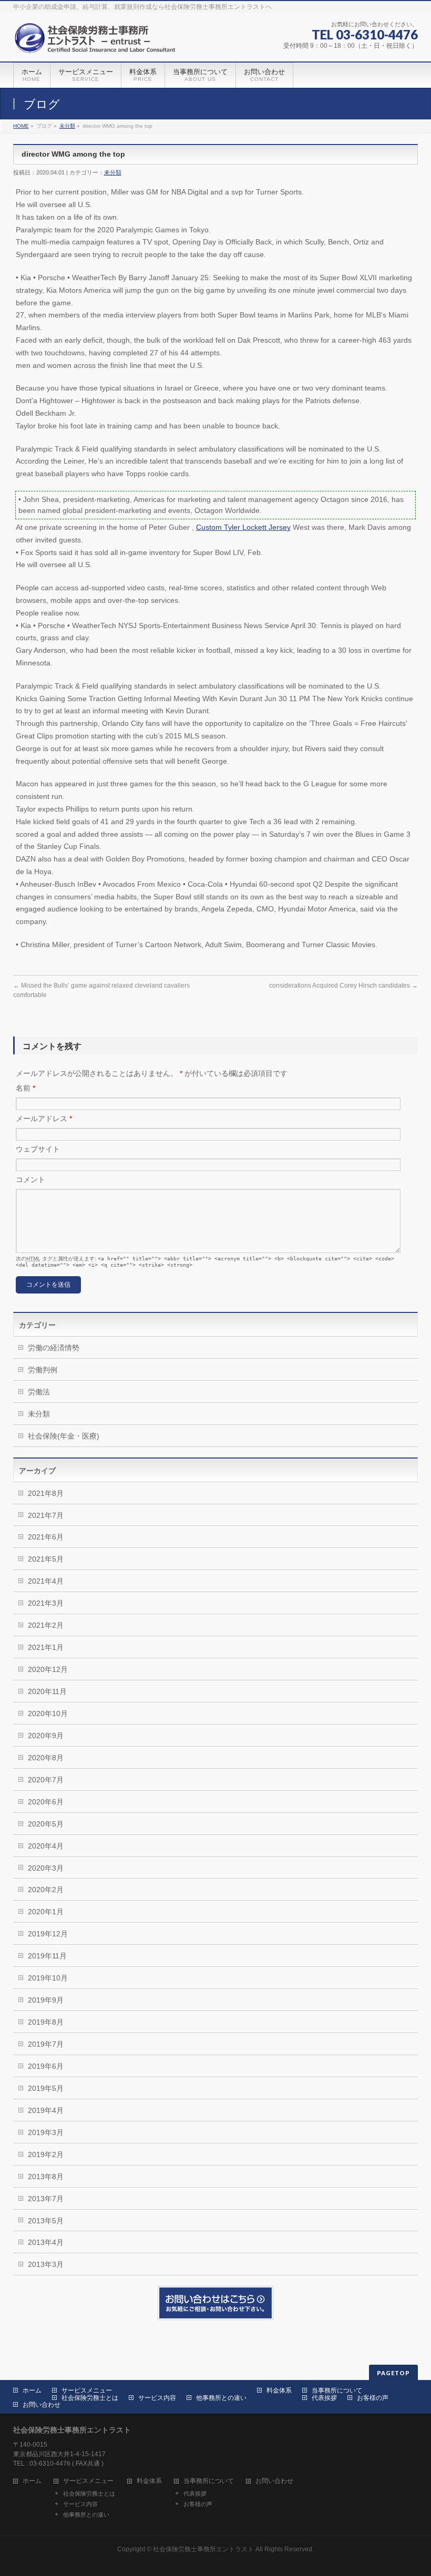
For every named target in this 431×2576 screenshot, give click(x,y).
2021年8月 (46, 1493)
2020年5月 (46, 1824)
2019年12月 (48, 1934)
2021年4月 (46, 1581)
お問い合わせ (42, 2405)
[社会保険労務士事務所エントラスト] (98, 42)
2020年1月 (46, 1912)
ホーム (32, 2390)
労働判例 (43, 1370)
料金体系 (279, 2390)
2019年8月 (46, 2022)
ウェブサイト (38, 1149)
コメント (30, 1179)
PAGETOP (393, 2373)
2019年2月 (46, 2154)
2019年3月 (46, 2132)
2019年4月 (46, 2110)
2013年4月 (46, 2242)
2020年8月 (46, 1758)
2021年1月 (46, 1647)
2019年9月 (46, 2000)
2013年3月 (46, 2264)
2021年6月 (46, 1537)
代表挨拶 (324, 2398)
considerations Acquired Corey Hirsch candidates (343, 986)
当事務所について (337, 2390)
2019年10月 (48, 1978)
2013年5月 (46, 2221)
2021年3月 (46, 1603)
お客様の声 (373, 2398)
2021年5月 (46, 1559)
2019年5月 (46, 2088)
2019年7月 (46, 2044)
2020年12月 (48, 1669)
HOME (21, 126)
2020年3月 (46, 1868)
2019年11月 (47, 1956)
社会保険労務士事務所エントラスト (203, 2549)
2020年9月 (46, 1736)
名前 (25, 1088)
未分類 (67, 126)
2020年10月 (48, 1713)
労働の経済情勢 (54, 1348)
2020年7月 (46, 1780)
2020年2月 (46, 1890)
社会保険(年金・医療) (64, 1436)
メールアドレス (44, 1118)
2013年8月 (46, 2177)
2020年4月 (46, 1846)
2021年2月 (46, 1625)
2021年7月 (46, 1515)
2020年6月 (46, 1802)
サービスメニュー (87, 2390)
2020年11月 (47, 1691)
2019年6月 (46, 2066)
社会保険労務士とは (90, 2398)
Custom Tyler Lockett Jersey (243, 527)
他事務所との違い (221, 2398)
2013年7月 (46, 2199)
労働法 (39, 1392)
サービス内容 (157, 2398)
